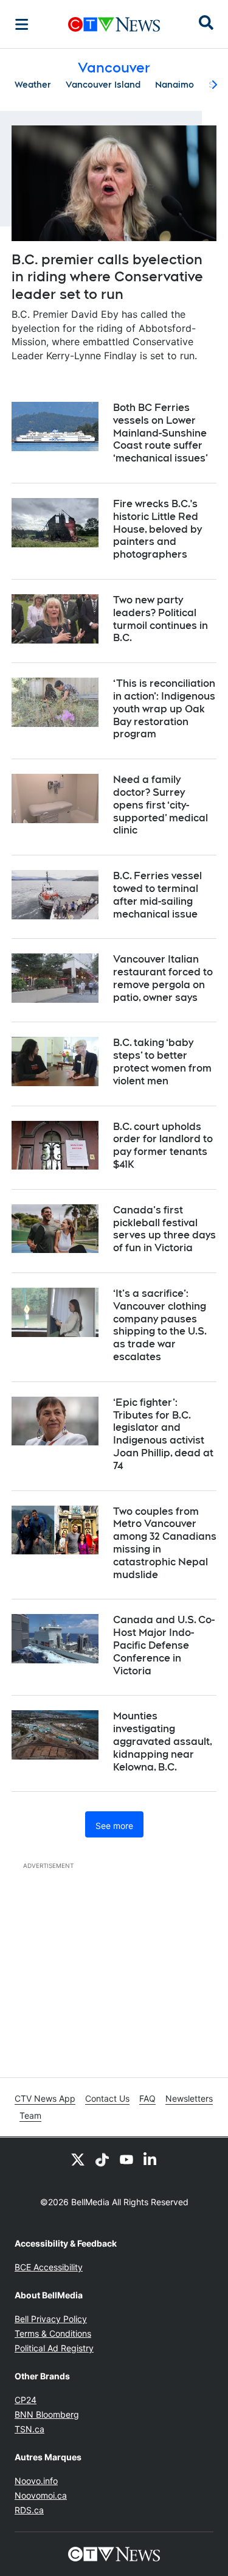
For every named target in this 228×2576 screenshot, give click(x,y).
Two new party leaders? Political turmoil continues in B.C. (161, 619)
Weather (33, 85)
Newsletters (189, 2098)
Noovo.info (36, 2481)
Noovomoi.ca (41, 2495)
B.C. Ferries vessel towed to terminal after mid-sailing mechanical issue (157, 895)
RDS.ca (29, 2510)
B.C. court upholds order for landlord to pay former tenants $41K (163, 1146)
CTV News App (45, 2098)
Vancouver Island (103, 85)
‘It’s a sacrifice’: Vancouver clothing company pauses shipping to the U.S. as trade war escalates (160, 1325)
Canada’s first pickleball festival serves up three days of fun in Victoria (164, 1229)
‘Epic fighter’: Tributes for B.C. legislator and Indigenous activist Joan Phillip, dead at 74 (163, 1434)
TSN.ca (29, 2429)
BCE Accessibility (49, 2267)
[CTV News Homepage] (114, 24)
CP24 (26, 2400)
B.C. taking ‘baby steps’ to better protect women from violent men (162, 1062)
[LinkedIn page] (151, 2160)
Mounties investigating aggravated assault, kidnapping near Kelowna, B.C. (163, 1741)
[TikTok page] (102, 2160)
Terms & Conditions (53, 2333)
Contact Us (107, 2098)
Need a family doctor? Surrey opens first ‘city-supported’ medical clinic (161, 805)
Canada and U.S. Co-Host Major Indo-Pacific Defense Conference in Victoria (164, 1645)
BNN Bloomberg (47, 2414)
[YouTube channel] (126, 2160)
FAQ (147, 2098)
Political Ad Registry (54, 2348)
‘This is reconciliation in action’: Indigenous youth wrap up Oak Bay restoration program (164, 709)
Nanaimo (174, 85)
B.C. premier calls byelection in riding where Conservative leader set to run (107, 277)
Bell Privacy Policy (51, 2319)
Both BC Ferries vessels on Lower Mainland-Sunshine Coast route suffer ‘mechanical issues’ (161, 433)
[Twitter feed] (78, 2160)
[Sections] (22, 24)
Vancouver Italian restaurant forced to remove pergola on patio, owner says (163, 978)
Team (30, 2115)
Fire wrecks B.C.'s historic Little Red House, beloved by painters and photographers (157, 529)
